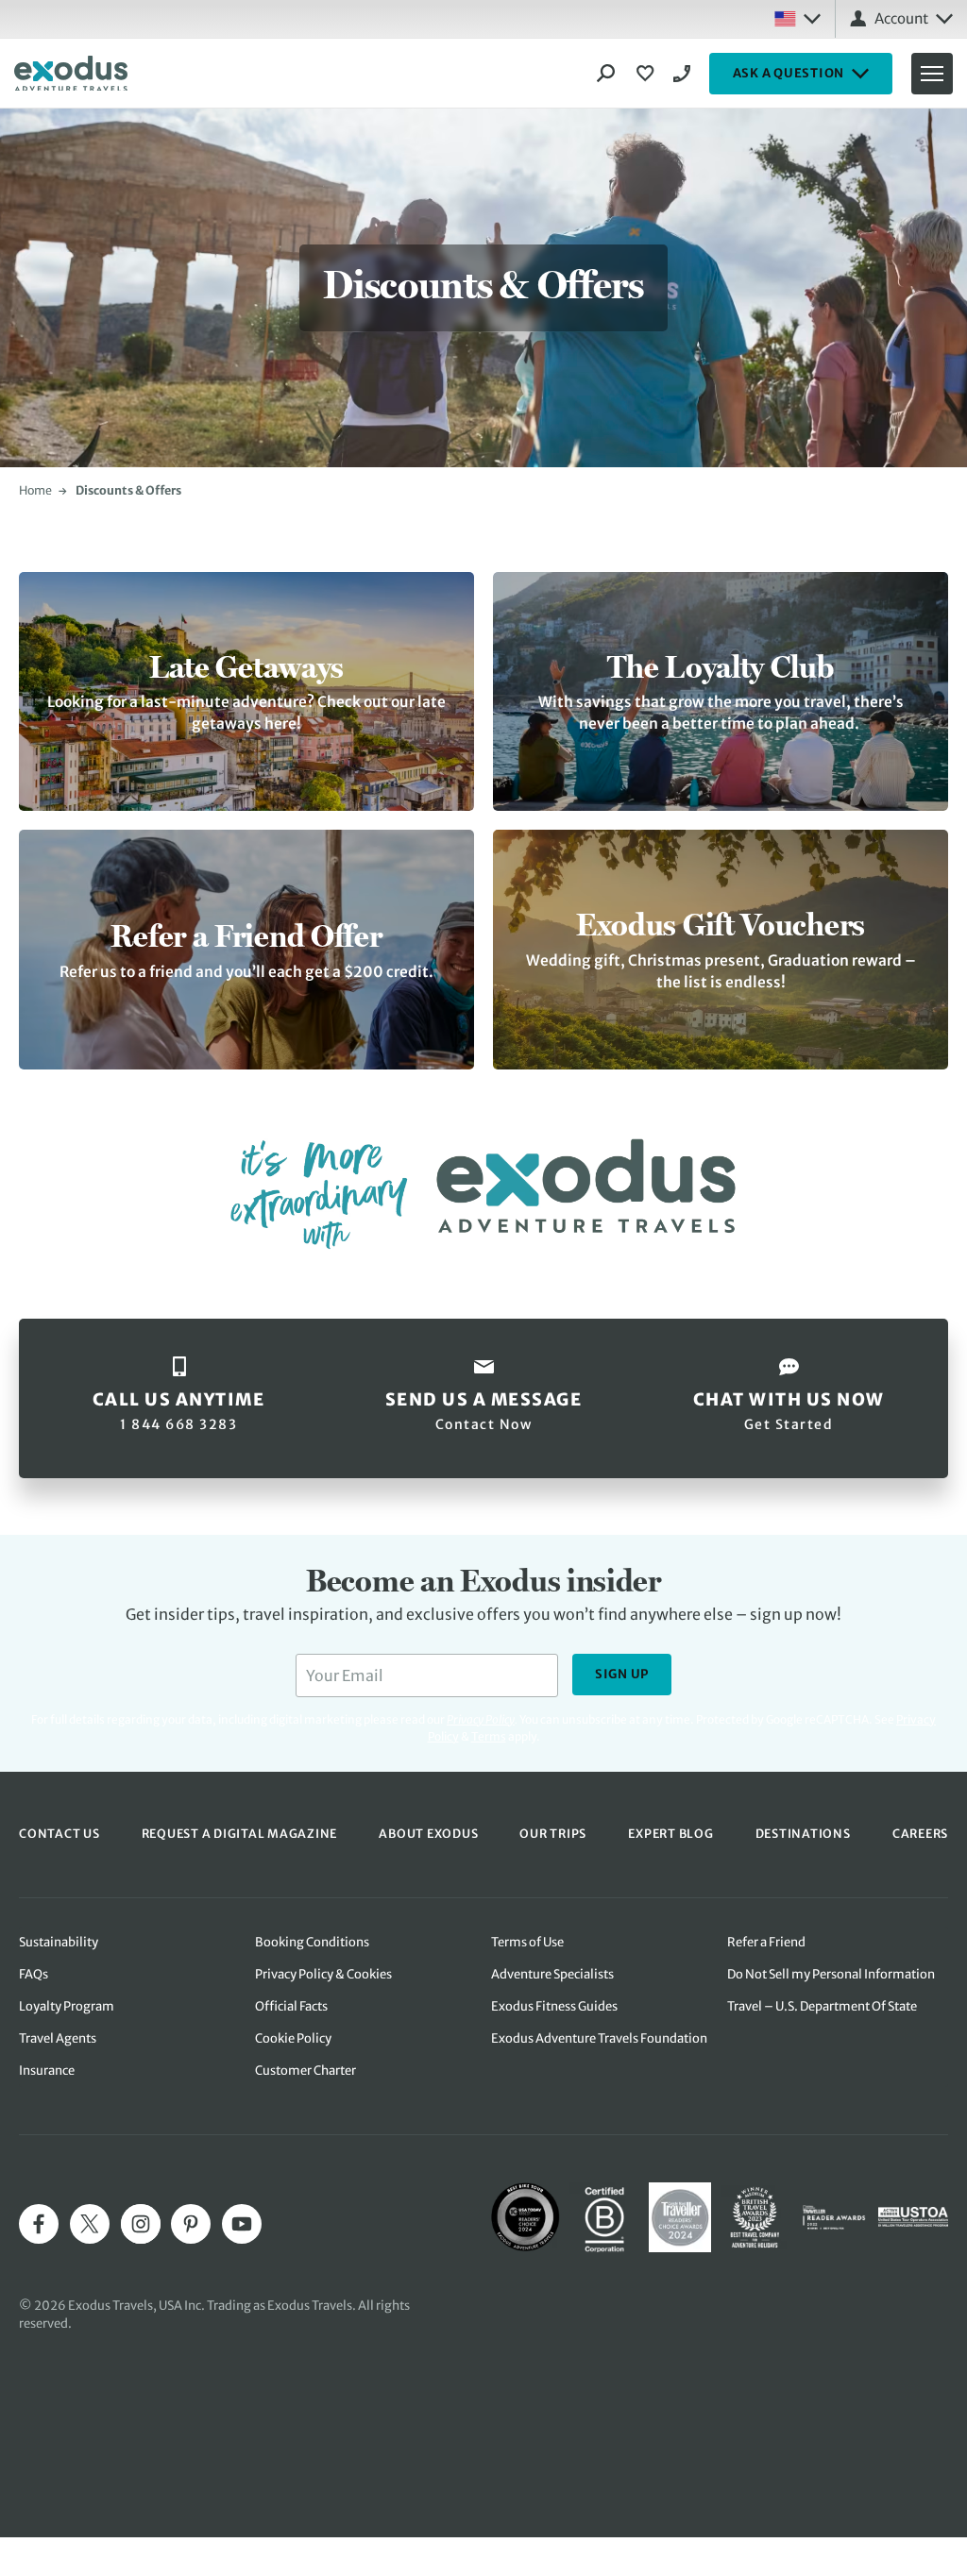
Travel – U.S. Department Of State (822, 2006)
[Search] (606, 74)
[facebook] (39, 2224)
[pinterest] (191, 2224)
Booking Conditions (312, 1942)
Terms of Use (527, 1942)
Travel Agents (58, 2038)
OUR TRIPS (553, 1834)
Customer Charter (305, 2071)
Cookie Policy (293, 2038)
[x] (90, 2224)
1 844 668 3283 (685, 74)
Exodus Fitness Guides (554, 2006)
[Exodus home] (71, 74)
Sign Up (622, 1674)
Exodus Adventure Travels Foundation (599, 2038)
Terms (489, 1736)
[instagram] (141, 2224)
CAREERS (920, 1834)
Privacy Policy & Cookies (323, 1974)
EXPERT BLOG (670, 1834)
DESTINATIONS (803, 1834)
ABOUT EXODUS (428, 1834)
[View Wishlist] (648, 74)
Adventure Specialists (552, 1974)
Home (35, 490)
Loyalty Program (67, 2006)
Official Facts (291, 2006)
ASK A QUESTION (789, 73)
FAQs (34, 1974)
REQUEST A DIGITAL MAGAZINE (240, 1834)
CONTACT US (59, 1834)
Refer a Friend (766, 1942)
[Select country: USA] (797, 19)
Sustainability (59, 1942)
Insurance (47, 2071)
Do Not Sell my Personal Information (831, 1974)
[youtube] (242, 2224)
